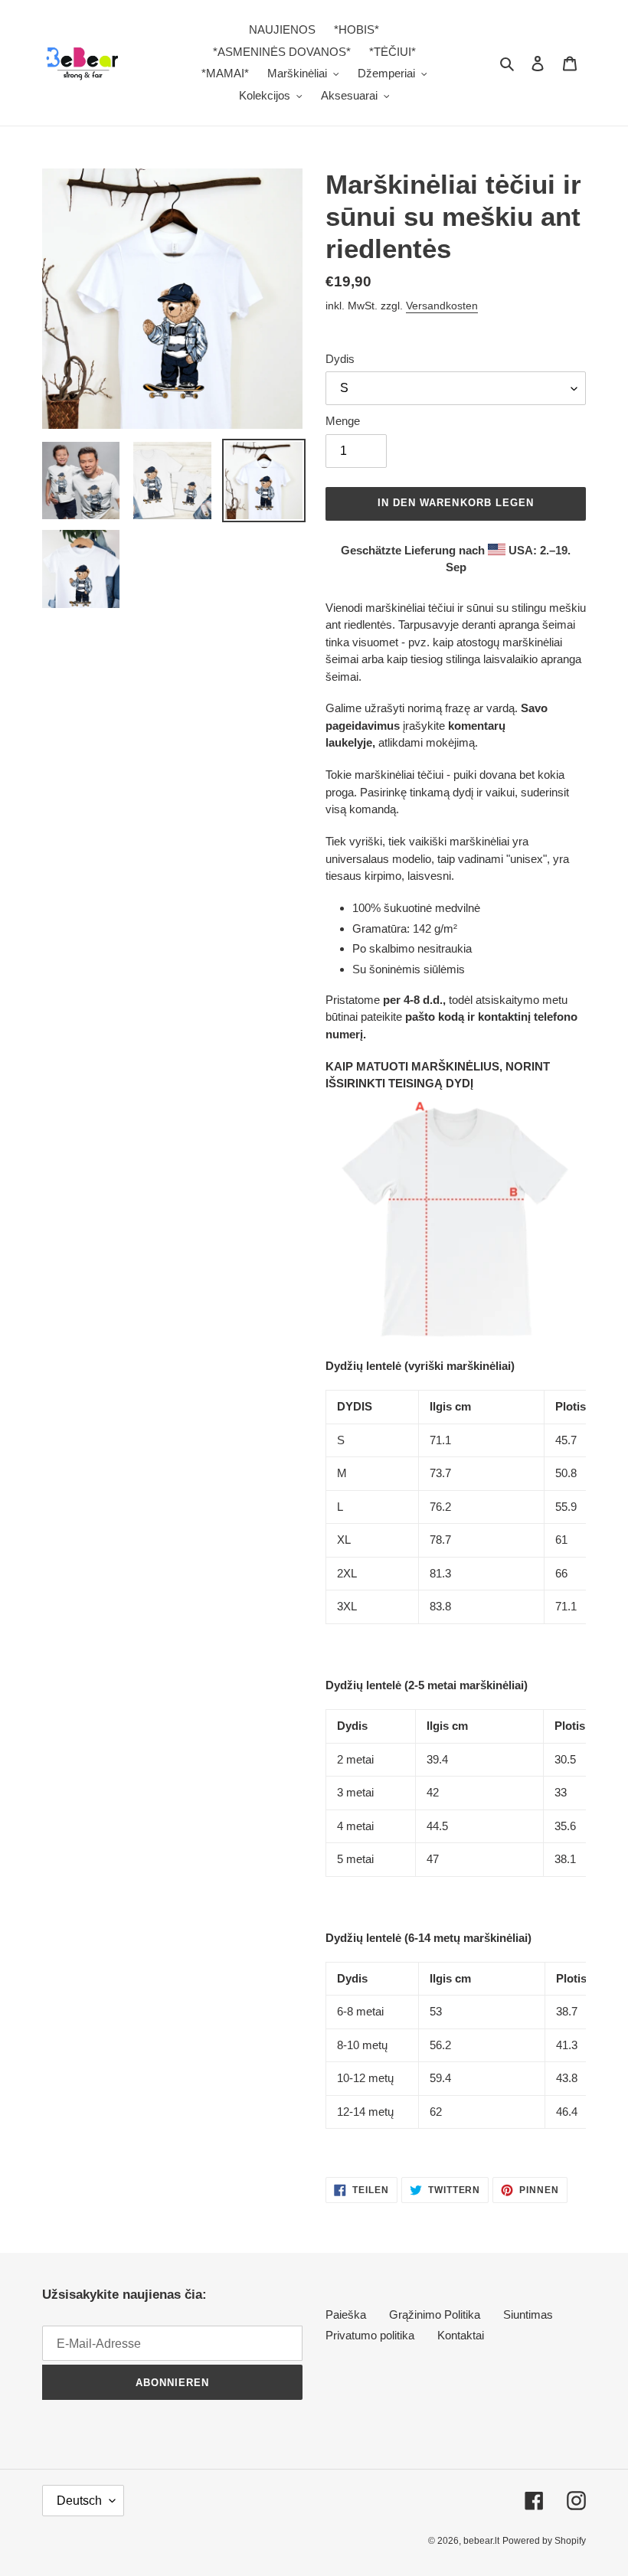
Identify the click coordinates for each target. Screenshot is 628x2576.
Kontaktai (461, 2335)
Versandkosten (442, 306)
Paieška (346, 2314)
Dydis (340, 359)
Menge (343, 421)
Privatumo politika (370, 2335)
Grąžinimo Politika (435, 2314)
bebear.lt (481, 2541)
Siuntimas (528, 2314)
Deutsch (79, 2501)
